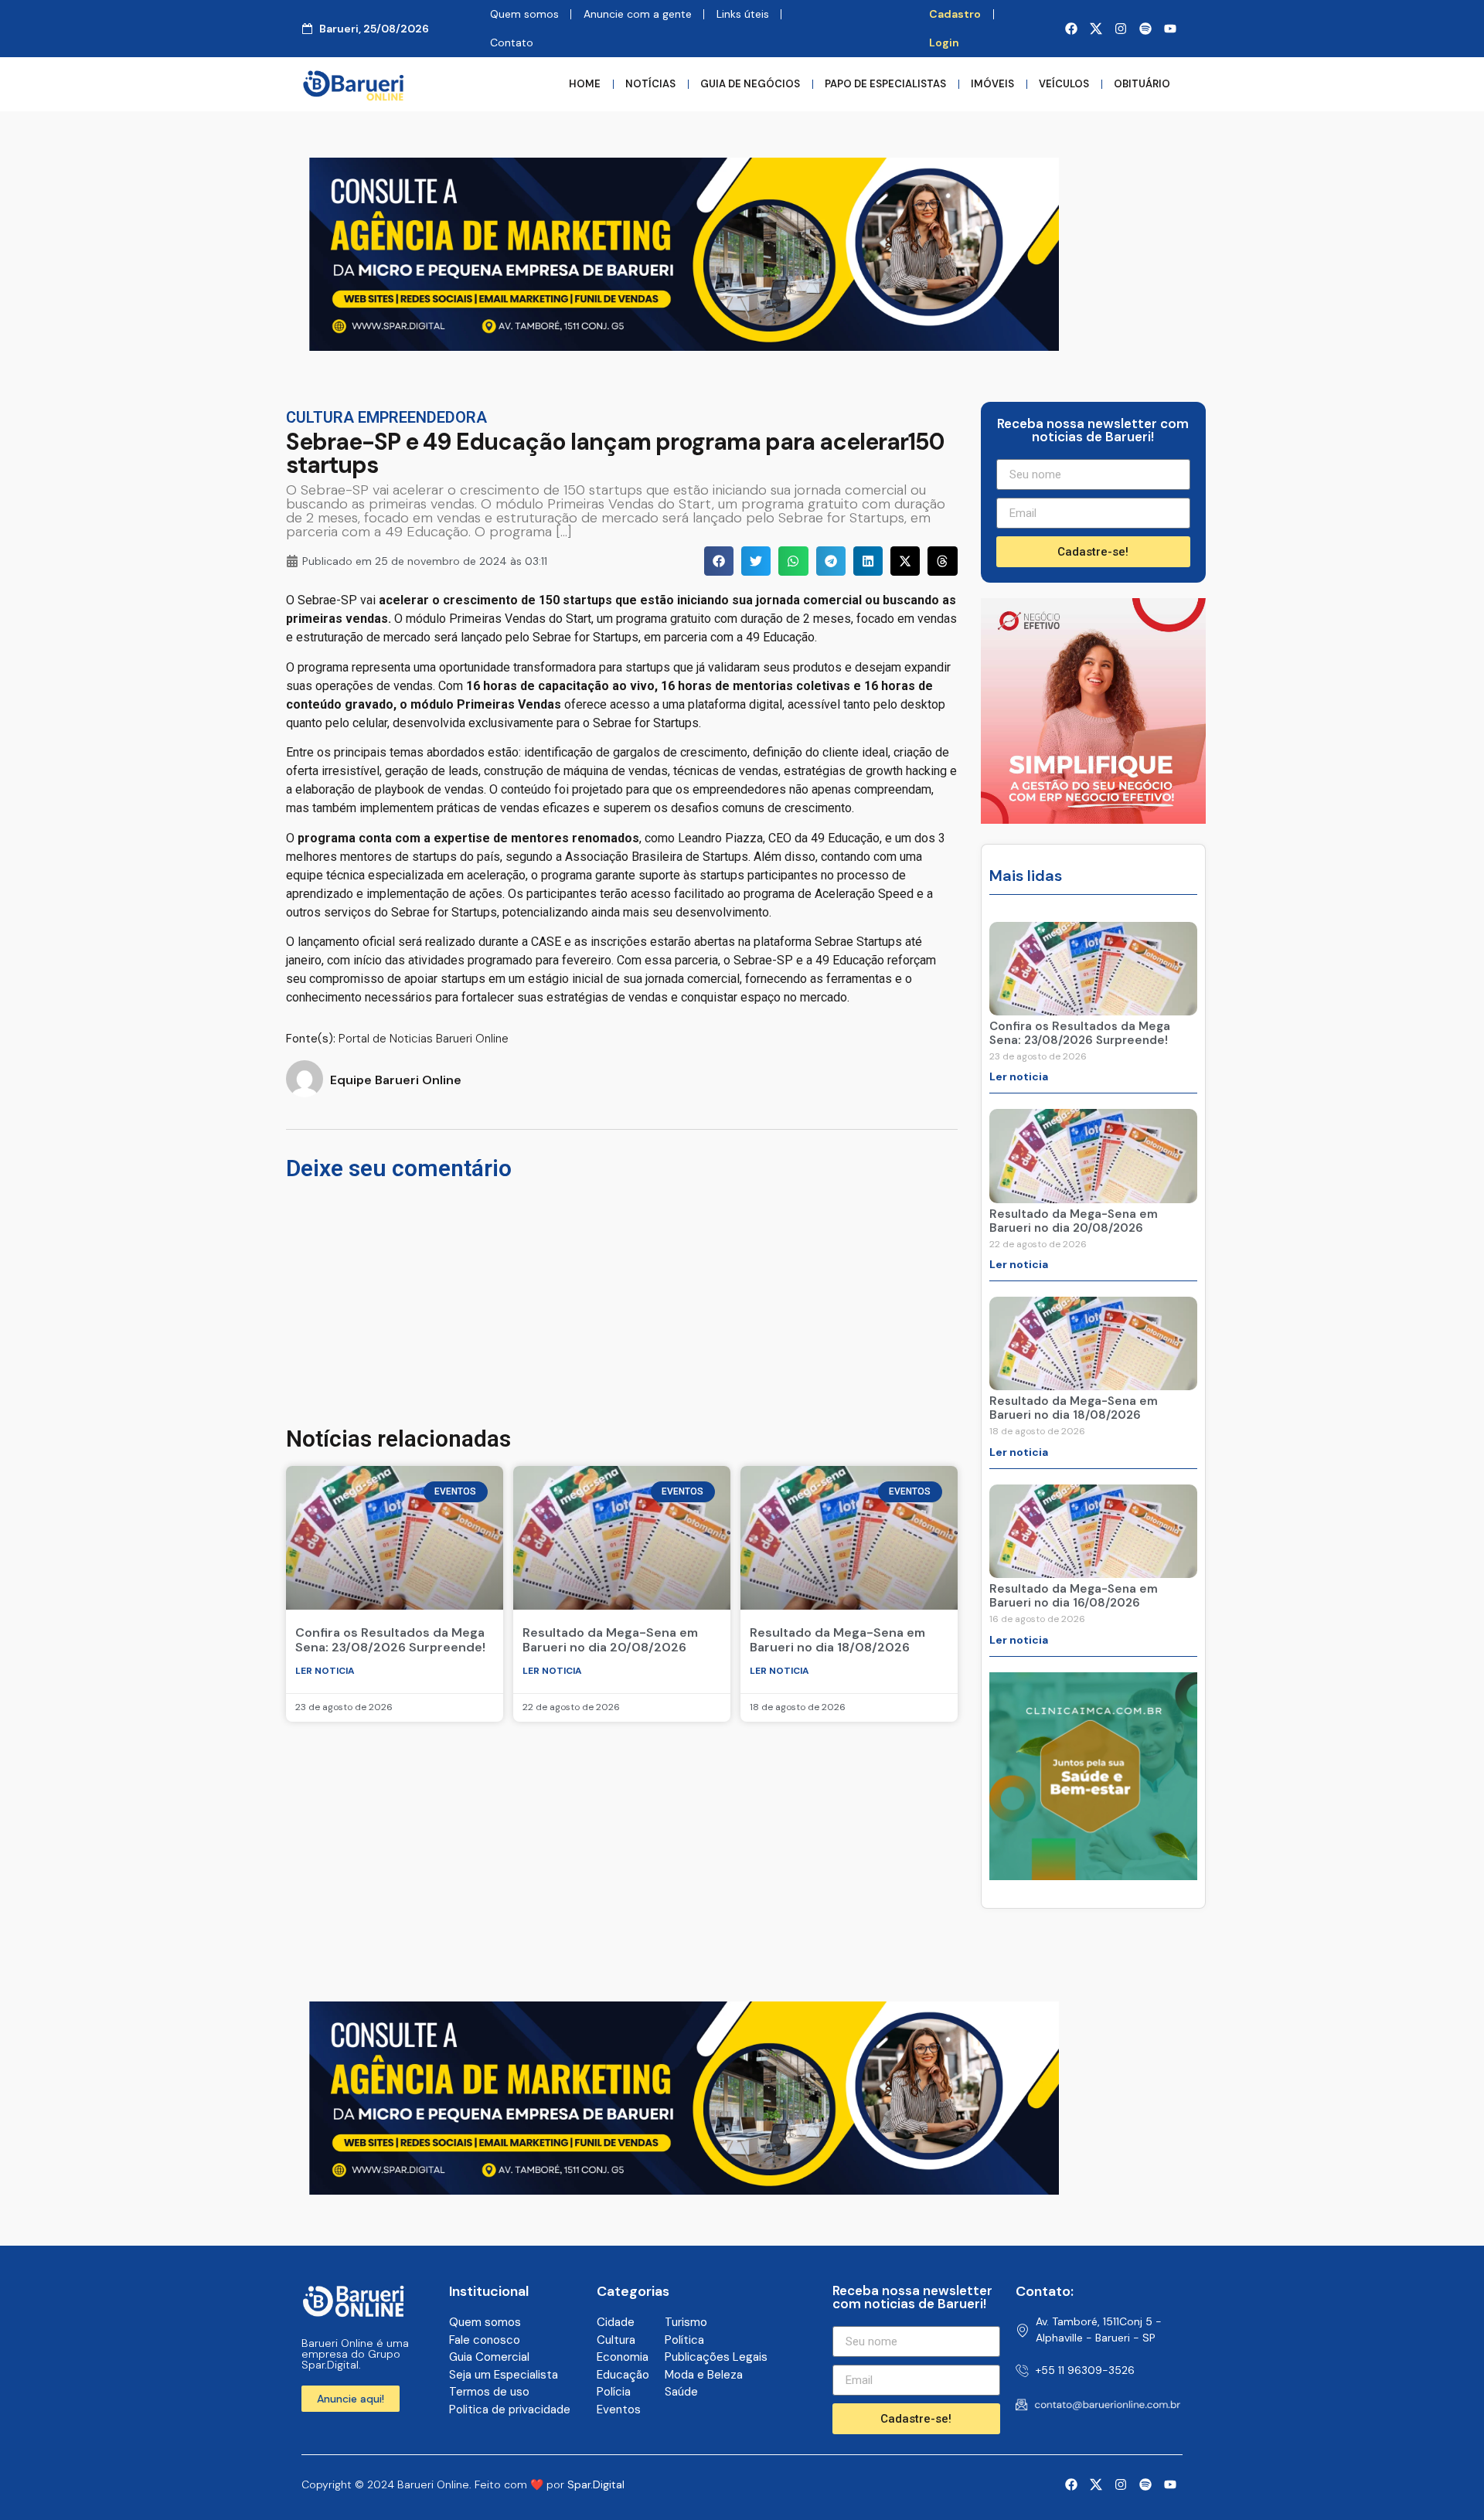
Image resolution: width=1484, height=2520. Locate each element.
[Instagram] (1121, 29)
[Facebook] (1071, 29)
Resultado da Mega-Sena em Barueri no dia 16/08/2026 (1074, 1596)
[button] (719, 561)
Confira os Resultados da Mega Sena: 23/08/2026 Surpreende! (390, 1640)
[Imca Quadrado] (1093, 1876)
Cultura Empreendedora (386, 417)
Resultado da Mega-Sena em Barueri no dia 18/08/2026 (837, 1640)
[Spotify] (1145, 29)
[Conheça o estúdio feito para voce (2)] (684, 346)
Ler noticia (325, 1671)
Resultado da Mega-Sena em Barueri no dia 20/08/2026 (610, 1640)
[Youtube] (1170, 29)
